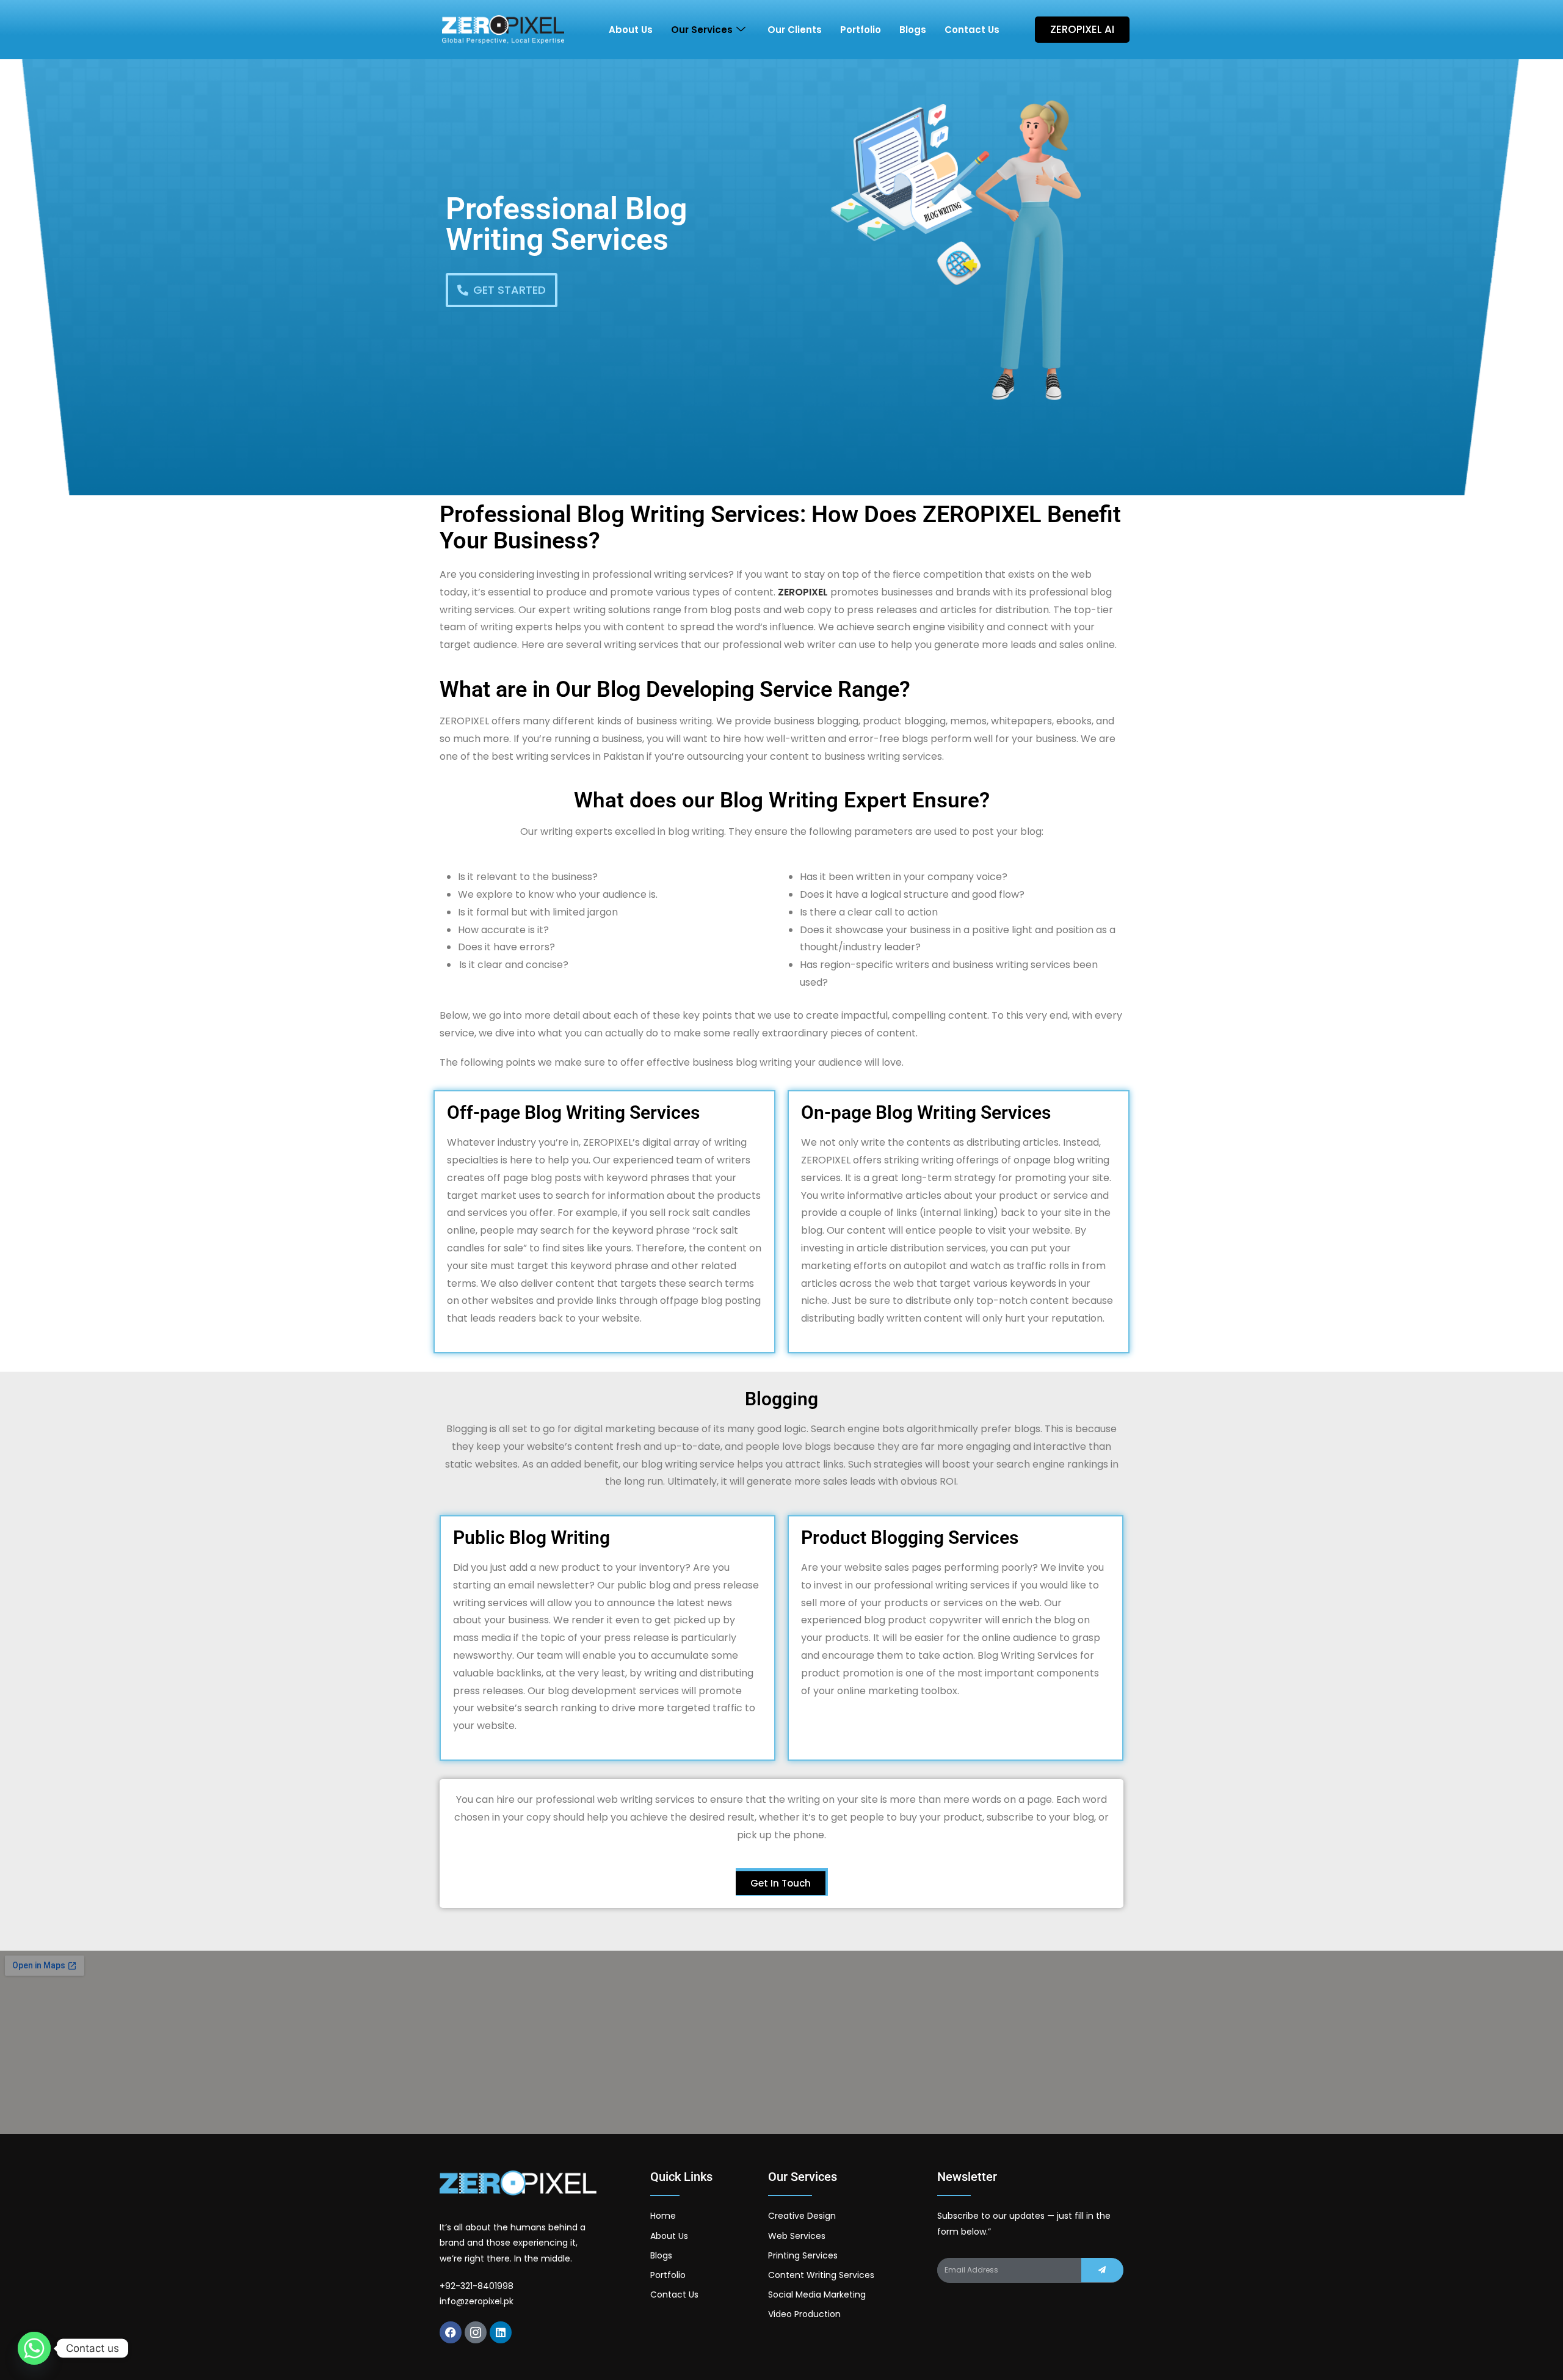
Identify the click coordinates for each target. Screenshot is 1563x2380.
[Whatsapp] (34, 2348)
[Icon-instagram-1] (476, 2332)
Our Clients (795, 30)
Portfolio (861, 30)
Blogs (913, 30)
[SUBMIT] (1102, 2270)
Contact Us (972, 30)
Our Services (702, 30)
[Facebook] (451, 2332)
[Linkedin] (501, 2332)
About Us (631, 30)
